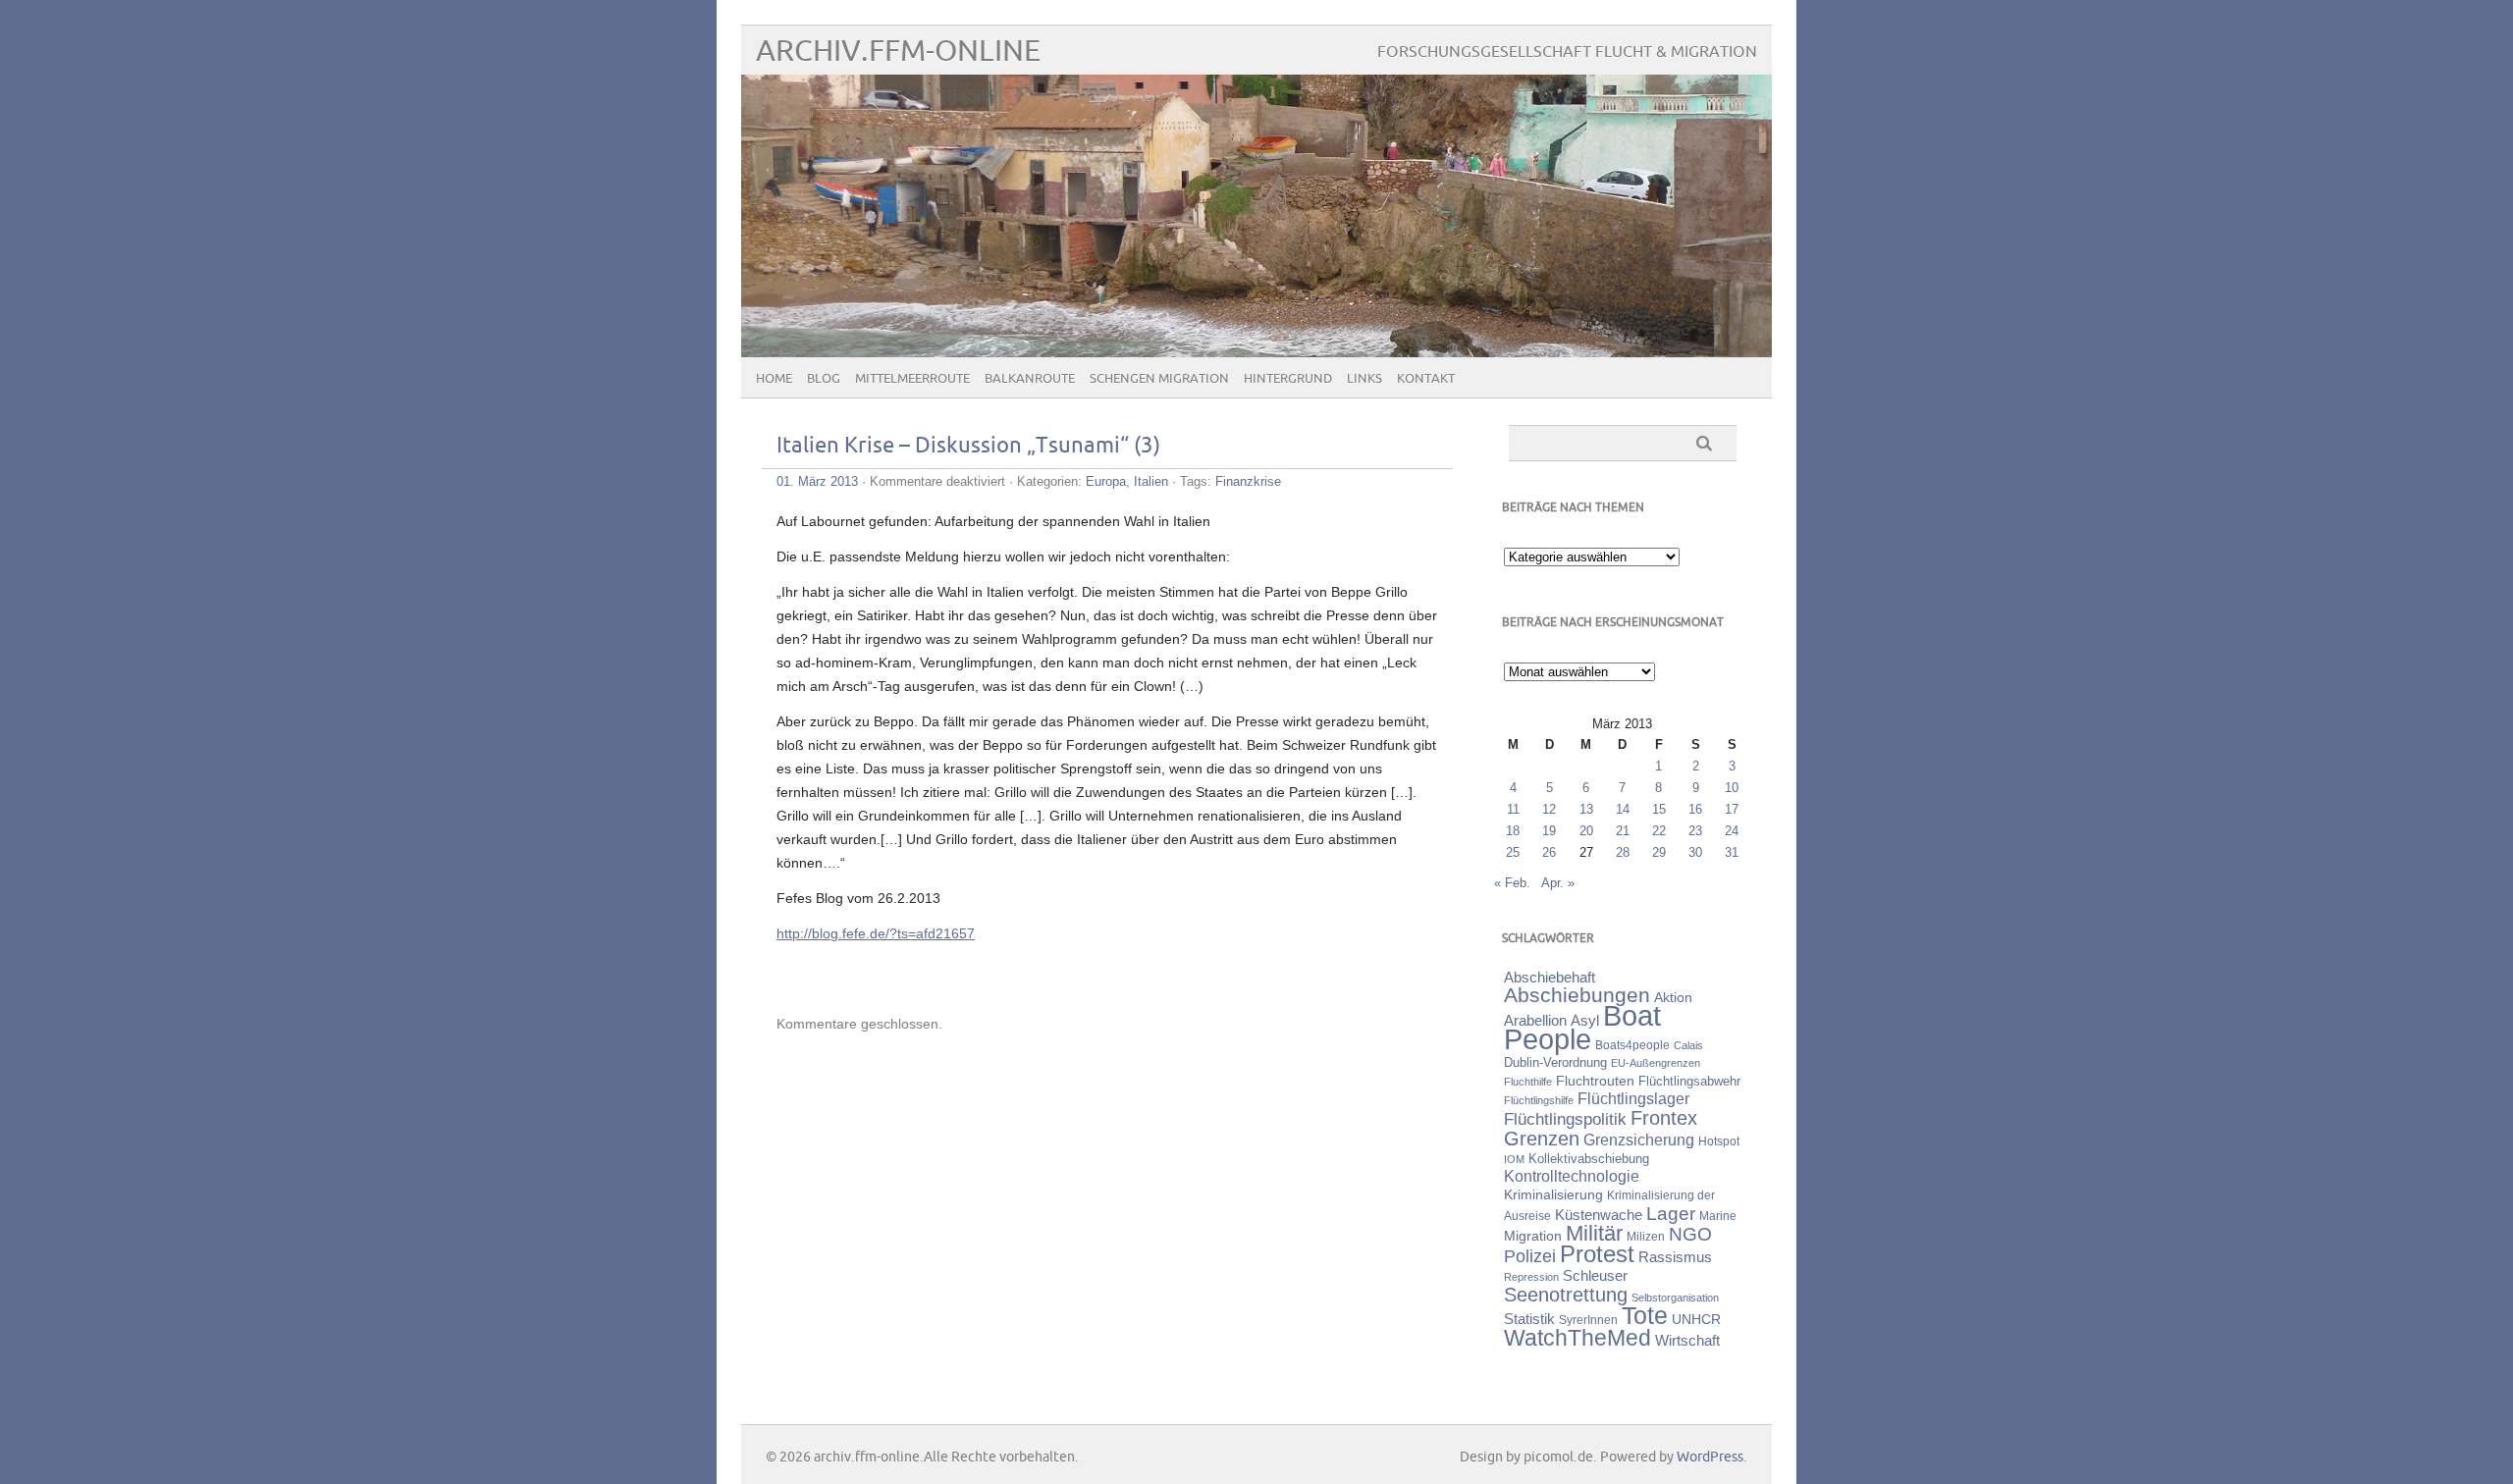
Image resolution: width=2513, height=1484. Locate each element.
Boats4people (1632, 1045)
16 (1695, 809)
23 (1695, 831)
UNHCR (1696, 1319)
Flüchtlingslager (1633, 1099)
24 (1732, 831)
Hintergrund (1288, 379)
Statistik (1529, 1319)
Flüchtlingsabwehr (1689, 1081)
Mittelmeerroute (912, 379)
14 (1623, 809)
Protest (1597, 1254)
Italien (1151, 481)
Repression (1531, 1277)
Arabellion (1535, 1021)
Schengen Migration (1159, 379)
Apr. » (1558, 883)
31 (1732, 852)
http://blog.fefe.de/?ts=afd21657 (876, 933)
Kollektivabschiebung (1589, 1159)
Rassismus (1675, 1257)
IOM (1514, 1159)
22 (1659, 831)
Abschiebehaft (1550, 978)
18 (1513, 831)
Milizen (1646, 1236)
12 (1549, 809)
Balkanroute (1030, 379)
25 (1513, 852)
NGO (1690, 1234)
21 (1623, 831)
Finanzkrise (1248, 481)
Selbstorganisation (1675, 1298)
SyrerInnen (1588, 1320)
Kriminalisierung (1553, 1194)
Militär (1594, 1233)
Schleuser (1595, 1275)
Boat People (1582, 1027)
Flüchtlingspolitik (1565, 1119)
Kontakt (1426, 379)
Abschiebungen (1577, 995)
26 (1549, 852)
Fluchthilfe (1528, 1082)
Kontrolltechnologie (1572, 1176)
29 (1659, 852)
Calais (1688, 1045)
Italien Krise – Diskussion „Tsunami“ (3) (968, 446)
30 (1695, 852)
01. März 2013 (817, 481)
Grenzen (1542, 1139)
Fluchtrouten (1595, 1081)
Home (774, 379)
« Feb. (1512, 883)
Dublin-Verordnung (1555, 1062)
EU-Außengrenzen (1656, 1063)
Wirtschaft (1687, 1341)
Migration (1533, 1236)
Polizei (1530, 1256)
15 (1659, 809)
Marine (1718, 1216)
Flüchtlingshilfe (1539, 1100)
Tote (1645, 1315)
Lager (1671, 1213)
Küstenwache (1599, 1215)
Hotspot (1719, 1141)
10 (1732, 788)
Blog (824, 379)
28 (1623, 852)
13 (1586, 809)
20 (1586, 831)
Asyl (1585, 1020)
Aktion (1673, 997)
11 (1513, 809)
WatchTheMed (1577, 1338)
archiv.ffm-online (898, 52)
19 (1549, 831)
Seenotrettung (1566, 1294)
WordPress (1710, 1457)
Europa (1106, 481)
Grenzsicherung (1639, 1139)
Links (1364, 379)
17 (1732, 809)
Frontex (1664, 1118)
